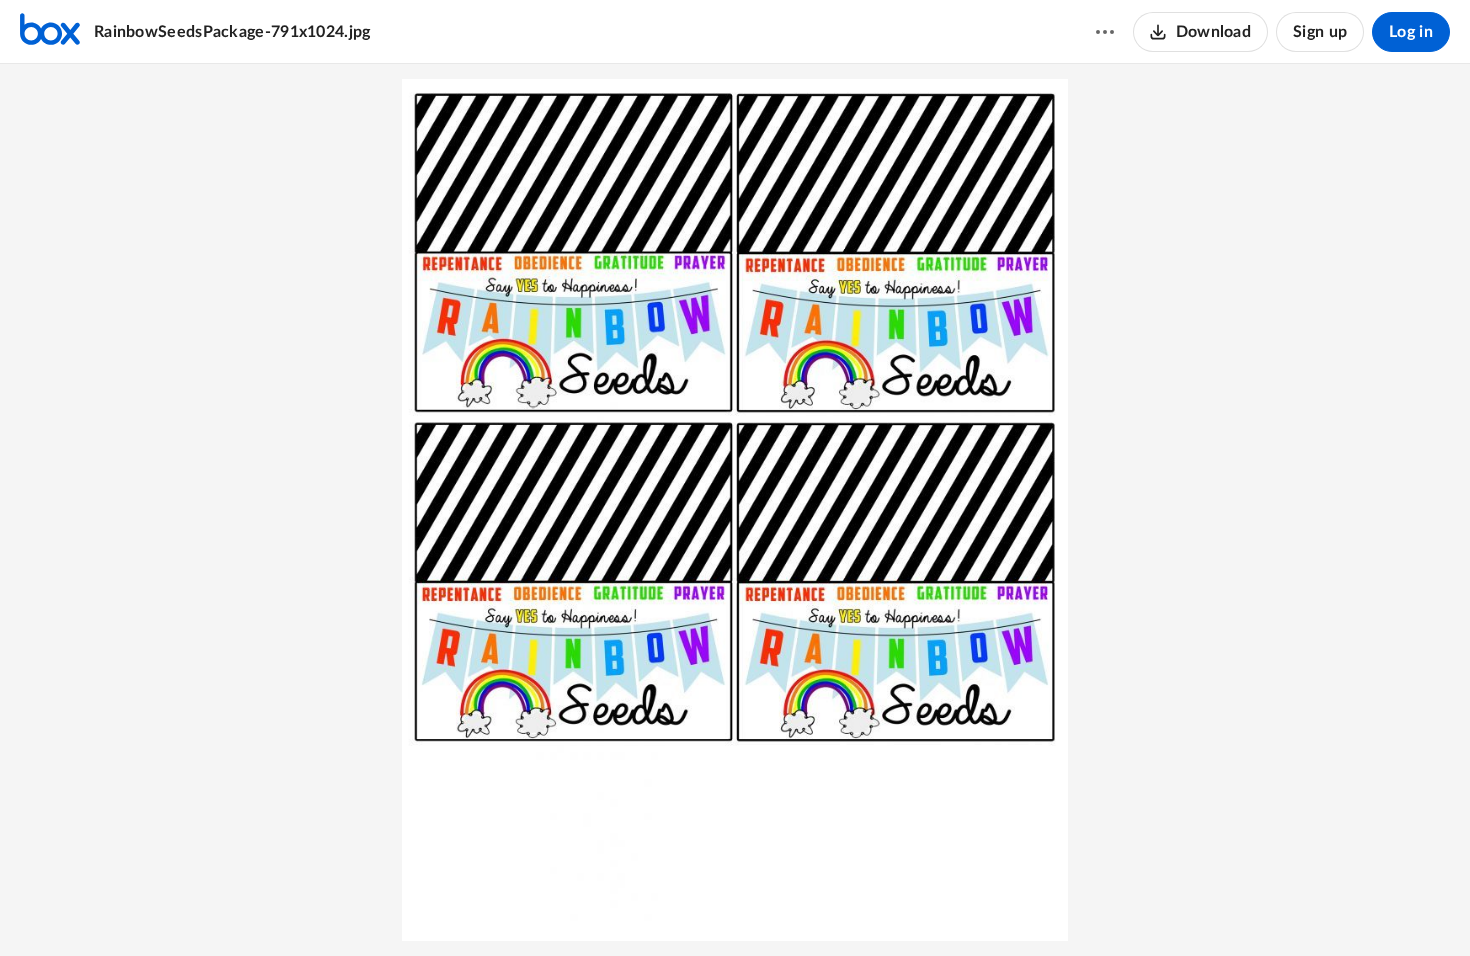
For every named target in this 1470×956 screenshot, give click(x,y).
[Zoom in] (732, 907)
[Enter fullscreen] (808, 907)
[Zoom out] (664, 907)
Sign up (1320, 32)
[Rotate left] (772, 907)
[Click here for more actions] (1105, 32)
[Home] (50, 32)
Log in (1411, 32)
